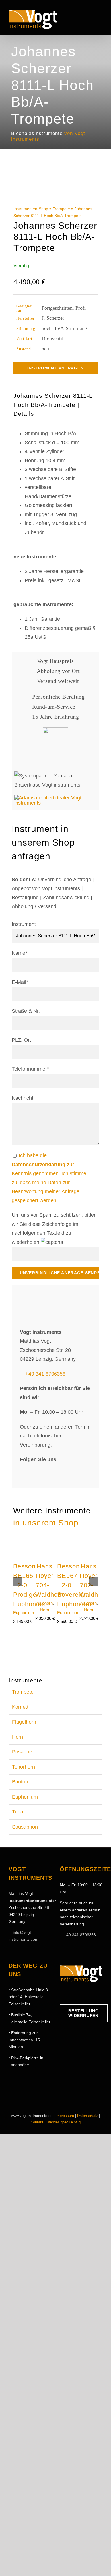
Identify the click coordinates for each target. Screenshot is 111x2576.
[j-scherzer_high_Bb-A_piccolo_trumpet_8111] (56, 183)
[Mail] (89, 1993)
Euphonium (24, 1613)
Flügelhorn (24, 1722)
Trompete (61, 209)
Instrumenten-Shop (31, 209)
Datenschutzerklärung (39, 1165)
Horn (44, 1610)
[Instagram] (71, 1993)
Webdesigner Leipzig (63, 2122)
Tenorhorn (23, 1767)
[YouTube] (80, 1993)
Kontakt (37, 2122)
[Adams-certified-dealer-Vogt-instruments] (55, 798)
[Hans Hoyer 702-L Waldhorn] (89, 1541)
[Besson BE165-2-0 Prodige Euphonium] (22, 1541)
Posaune (22, 1752)
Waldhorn (44, 1603)
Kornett (20, 1707)
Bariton (20, 1782)
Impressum (65, 2116)
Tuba (18, 1812)
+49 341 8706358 (45, 1374)
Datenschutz (88, 2116)
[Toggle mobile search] (90, 18)
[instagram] (34, 1473)
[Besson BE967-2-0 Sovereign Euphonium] (66, 1541)
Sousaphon (25, 1827)
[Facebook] (62, 1993)
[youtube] (45, 1473)
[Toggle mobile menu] (100, 18)
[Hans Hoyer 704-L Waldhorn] (45, 1541)
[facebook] (23, 1473)
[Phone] (97, 1993)
